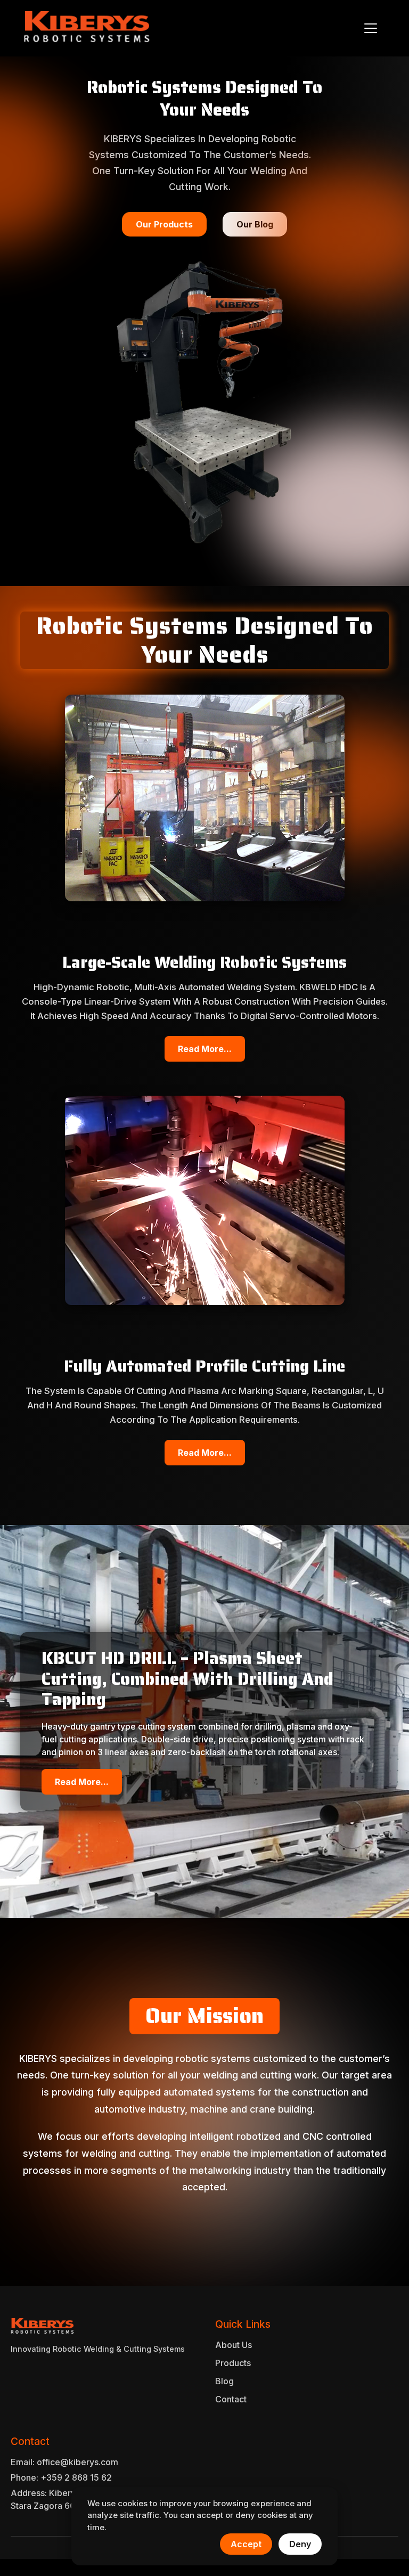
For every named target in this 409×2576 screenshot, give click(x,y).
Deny (300, 2544)
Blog (224, 2381)
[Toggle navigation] (371, 28)
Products (233, 2363)
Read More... (205, 1049)
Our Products (164, 224)
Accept (246, 2544)
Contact (231, 2399)
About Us (234, 2345)
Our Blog (255, 224)
